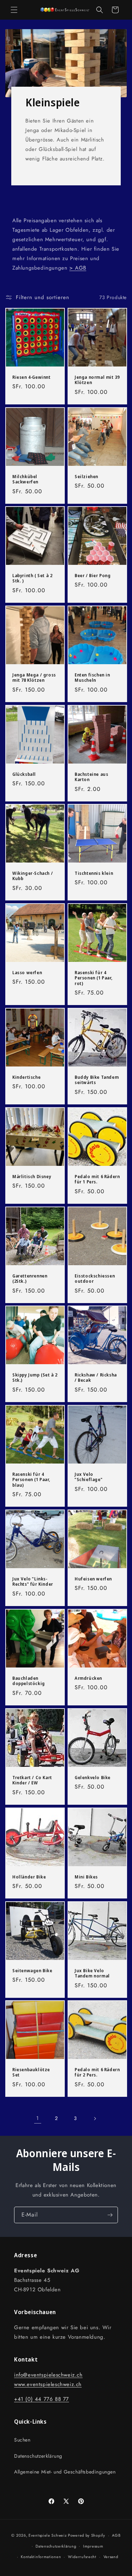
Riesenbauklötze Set (31, 2072)
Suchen (22, 2440)
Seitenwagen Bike (32, 1970)
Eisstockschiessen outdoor (95, 1278)
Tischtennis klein (94, 873)
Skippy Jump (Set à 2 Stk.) (35, 1378)
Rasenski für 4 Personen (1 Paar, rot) (93, 978)
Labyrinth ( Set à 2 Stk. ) (32, 578)
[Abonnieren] (110, 2215)
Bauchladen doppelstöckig (29, 1681)
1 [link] (38, 2118)
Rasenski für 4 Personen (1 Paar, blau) (31, 1480)
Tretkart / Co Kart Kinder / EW (32, 1780)
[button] (14, 10)
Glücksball (24, 774)
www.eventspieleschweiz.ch (48, 2384)
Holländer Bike (29, 1877)
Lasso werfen (27, 973)
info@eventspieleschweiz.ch (48, 2375)
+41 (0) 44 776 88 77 (42, 2399)
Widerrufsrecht (82, 2557)
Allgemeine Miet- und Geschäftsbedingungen (65, 2472)
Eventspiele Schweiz (48, 2535)
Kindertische (26, 1077)
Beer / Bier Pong (93, 576)
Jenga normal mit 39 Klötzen (97, 380)
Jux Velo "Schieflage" (89, 1477)
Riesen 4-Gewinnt (32, 377)
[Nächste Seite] (95, 2119)
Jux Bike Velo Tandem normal (92, 1973)
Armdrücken (88, 1678)
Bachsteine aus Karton (91, 777)
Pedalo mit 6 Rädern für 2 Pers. (97, 2072)
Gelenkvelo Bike (93, 1777)
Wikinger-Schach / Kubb (33, 876)
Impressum (93, 2546)
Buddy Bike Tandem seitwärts (97, 1080)
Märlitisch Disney (32, 1177)
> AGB (78, 268)
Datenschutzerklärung (38, 2456)
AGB (116, 2535)
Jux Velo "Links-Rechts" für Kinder (33, 1582)
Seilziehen (86, 476)
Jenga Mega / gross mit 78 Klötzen (34, 678)
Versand (111, 2557)
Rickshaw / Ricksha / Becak (96, 1378)
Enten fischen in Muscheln (92, 678)
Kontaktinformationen (41, 2557)
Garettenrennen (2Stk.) (30, 1278)
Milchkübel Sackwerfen (25, 479)
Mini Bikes (86, 1877)
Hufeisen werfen (93, 1579)
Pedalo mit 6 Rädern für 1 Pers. (97, 1179)
